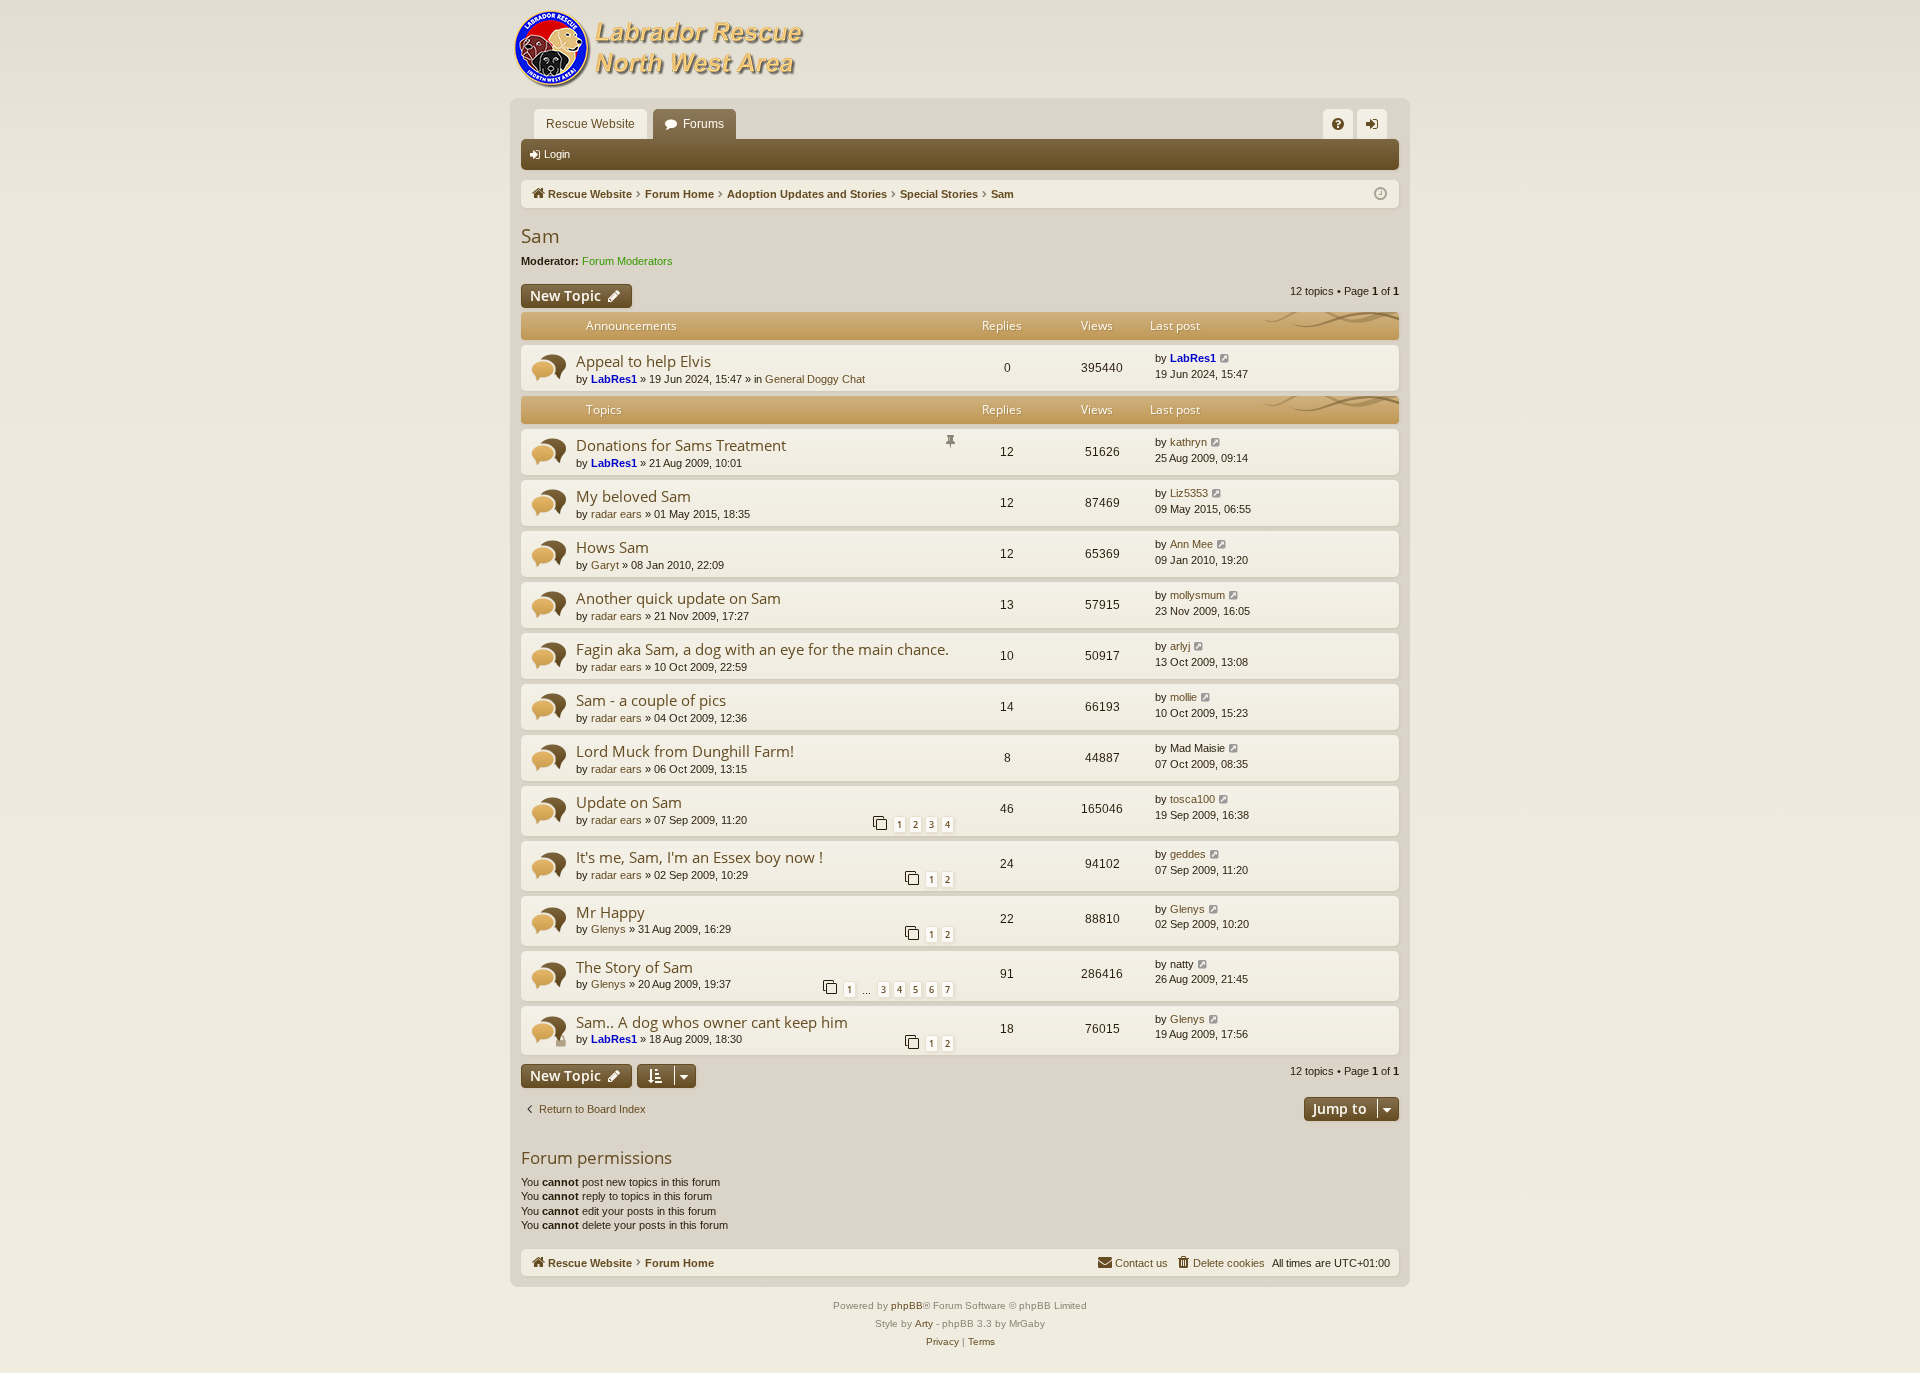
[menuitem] (1338, 124)
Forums (703, 124)
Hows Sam (612, 547)
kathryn (1188, 442)
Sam (540, 236)
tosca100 (1192, 799)
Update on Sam (629, 802)
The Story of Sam (634, 967)
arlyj (1180, 646)
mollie (1183, 697)
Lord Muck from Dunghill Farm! (685, 751)
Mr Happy (610, 912)
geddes (1188, 854)
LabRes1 (614, 379)
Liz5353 (1189, 493)
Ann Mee (1191, 544)
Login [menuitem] (1376, 128)
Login (557, 154)
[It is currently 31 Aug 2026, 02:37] (1380, 194)
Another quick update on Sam (678, 598)
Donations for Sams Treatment (681, 445)
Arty (924, 1323)
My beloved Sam (633, 496)
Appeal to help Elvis (643, 361)
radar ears (616, 514)
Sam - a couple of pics (651, 700)
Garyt (605, 565)
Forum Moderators (627, 261)
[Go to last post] (1225, 358)
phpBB (907, 1305)
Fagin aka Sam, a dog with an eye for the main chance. (762, 649)
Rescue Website (590, 124)
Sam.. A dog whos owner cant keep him (712, 1022)
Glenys (608, 929)
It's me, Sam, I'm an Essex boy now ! (699, 857)
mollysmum (1197, 595)
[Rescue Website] (660, 49)
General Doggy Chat (815, 379)
